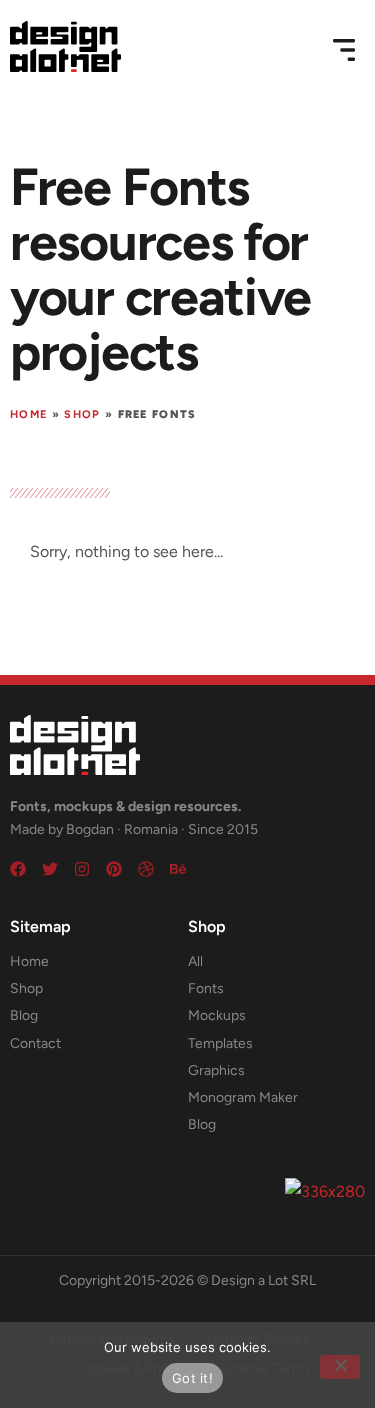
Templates (220, 1043)
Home (28, 414)
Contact (35, 1043)
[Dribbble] (146, 869)
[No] (340, 1367)
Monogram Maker (243, 1097)
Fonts (206, 988)
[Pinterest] (114, 869)
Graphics (216, 1070)
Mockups (217, 1015)
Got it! (192, 1378)
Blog (24, 1015)
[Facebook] (18, 869)
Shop (82, 414)
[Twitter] (50, 869)
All (195, 961)
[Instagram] (82, 869)
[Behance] (178, 869)
